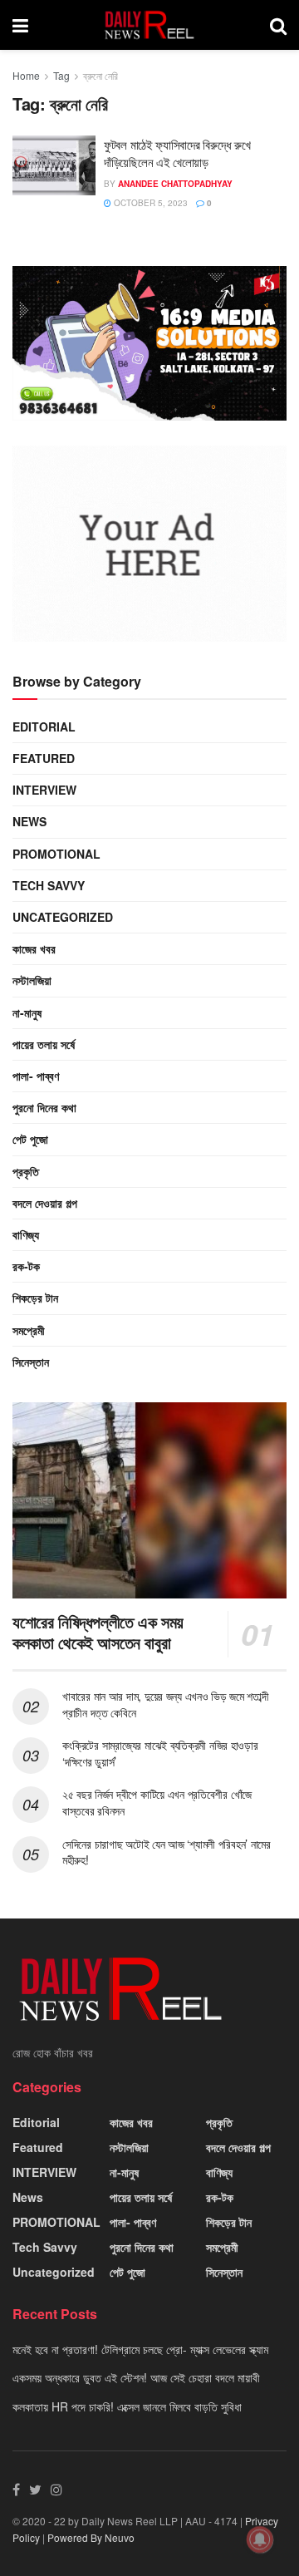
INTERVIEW (44, 790)
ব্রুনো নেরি (100, 75)
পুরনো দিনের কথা (44, 1107)
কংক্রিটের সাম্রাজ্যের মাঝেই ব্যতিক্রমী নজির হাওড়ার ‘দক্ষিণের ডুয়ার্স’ (160, 1753)
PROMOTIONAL (56, 854)
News (29, 821)
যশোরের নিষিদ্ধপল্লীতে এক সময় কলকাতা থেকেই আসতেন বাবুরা (98, 1632)
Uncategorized (63, 917)
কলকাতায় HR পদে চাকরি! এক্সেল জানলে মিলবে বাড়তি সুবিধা (127, 2406)
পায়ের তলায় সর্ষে (44, 1044)
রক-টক (26, 1266)
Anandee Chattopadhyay (175, 184)
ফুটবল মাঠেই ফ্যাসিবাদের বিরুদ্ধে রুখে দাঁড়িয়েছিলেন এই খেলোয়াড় (177, 153)
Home (26, 75)
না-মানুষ (27, 1012)
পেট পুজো (30, 1139)
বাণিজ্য (26, 1234)
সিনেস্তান (31, 1362)
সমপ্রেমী (29, 1330)
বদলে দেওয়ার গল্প (45, 1203)
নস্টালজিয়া (32, 980)
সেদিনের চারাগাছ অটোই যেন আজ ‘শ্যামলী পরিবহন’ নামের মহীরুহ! (167, 1852)
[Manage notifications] (260, 2539)
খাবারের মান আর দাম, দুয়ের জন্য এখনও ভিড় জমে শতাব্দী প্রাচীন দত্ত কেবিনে (165, 1704)
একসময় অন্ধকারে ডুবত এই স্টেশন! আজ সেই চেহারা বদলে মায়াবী (136, 2377)
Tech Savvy (49, 885)
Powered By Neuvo (91, 2537)
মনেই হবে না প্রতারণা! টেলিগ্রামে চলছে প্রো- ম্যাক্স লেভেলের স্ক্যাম (140, 2349)
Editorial (44, 727)
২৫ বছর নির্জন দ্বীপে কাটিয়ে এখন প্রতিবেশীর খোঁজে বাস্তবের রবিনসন (157, 1802)
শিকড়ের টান (35, 1298)
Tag (61, 75)
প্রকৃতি (26, 1171)
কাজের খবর (34, 948)
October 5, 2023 (149, 203)
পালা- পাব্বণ (36, 1076)
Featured (44, 758)
